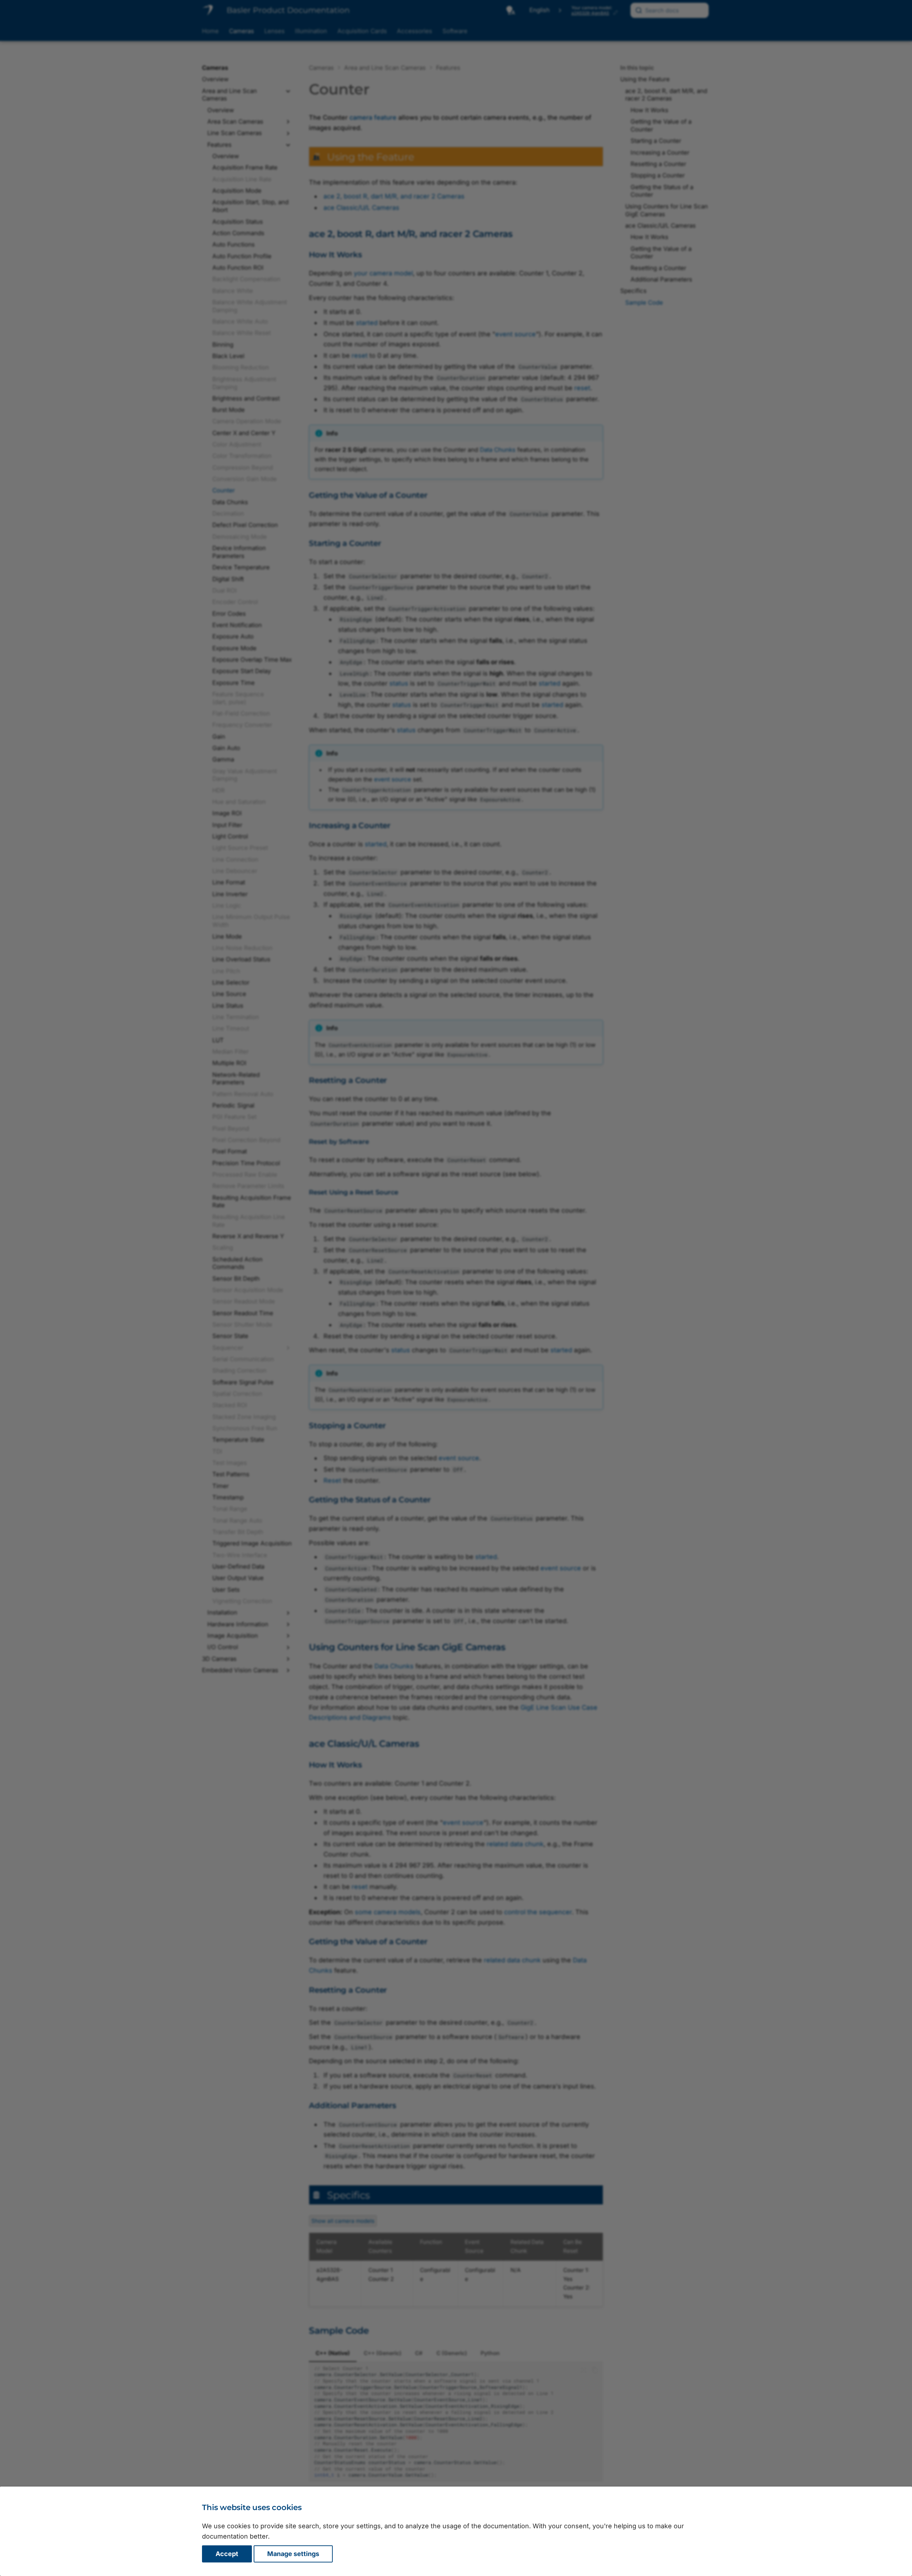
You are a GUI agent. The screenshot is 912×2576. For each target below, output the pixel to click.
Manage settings (293, 2554)
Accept (227, 2554)
